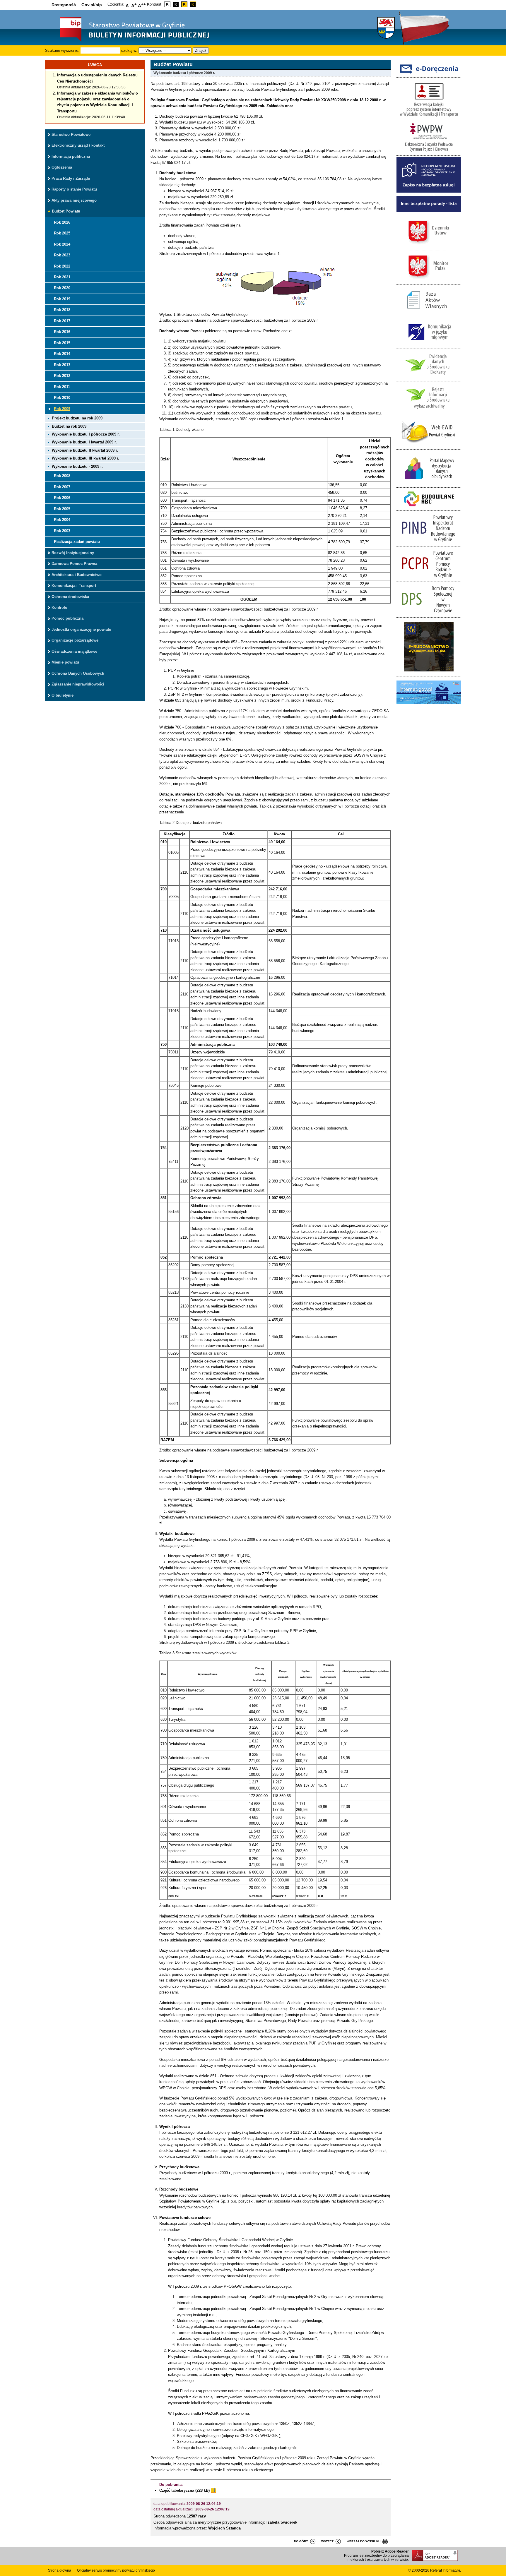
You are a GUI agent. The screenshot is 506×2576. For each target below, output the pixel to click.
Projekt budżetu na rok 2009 (77, 418)
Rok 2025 (62, 233)
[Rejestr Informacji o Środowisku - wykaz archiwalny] (429, 411)
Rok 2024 (62, 244)
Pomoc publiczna (67, 618)
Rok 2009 (62, 409)
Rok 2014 (62, 354)
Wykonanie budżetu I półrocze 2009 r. (86, 434)
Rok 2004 (62, 520)
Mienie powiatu (65, 662)
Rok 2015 (62, 343)
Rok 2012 (62, 376)
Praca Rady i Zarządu (71, 178)
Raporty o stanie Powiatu (74, 189)
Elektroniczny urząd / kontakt (78, 145)
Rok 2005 (62, 509)
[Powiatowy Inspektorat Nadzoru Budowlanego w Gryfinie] (429, 543)
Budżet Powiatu (66, 211)
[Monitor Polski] (429, 281)
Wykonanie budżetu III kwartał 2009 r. (86, 458)
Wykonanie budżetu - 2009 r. (77, 466)
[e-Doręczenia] (429, 74)
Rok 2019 (62, 299)
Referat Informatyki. (446, 2570)
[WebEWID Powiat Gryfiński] (429, 446)
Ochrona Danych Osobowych (78, 673)
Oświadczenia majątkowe (74, 651)
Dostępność (64, 5)
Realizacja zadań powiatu (77, 542)
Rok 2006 (62, 498)
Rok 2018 (62, 310)
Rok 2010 (62, 398)
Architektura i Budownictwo (77, 575)
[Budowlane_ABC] (429, 507)
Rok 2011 (62, 387)
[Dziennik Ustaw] (429, 246)
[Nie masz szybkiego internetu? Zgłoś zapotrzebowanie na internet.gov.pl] (429, 706)
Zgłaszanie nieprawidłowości (78, 684)
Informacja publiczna (71, 156)
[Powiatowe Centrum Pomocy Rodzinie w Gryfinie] (429, 579)
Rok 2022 (62, 266)
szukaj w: (129, 50)
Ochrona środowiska (70, 597)
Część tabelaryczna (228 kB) (185, 2490)
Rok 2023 (62, 255)
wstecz (327, 2541)
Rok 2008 (62, 476)
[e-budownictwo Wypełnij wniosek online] (429, 673)
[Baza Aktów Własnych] (429, 313)
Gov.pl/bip (92, 5)
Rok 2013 (62, 365)
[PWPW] (429, 152)
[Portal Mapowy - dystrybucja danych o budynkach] (429, 484)
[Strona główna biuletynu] (129, 41)
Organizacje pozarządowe (75, 640)
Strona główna (60, 2570)
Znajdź (201, 50)
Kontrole (59, 607)
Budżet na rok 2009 (69, 426)
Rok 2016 (62, 332)
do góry (301, 2541)
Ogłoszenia (62, 167)
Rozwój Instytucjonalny (73, 553)
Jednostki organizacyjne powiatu (81, 629)
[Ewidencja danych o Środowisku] (429, 378)
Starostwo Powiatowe (71, 134)
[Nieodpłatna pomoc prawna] (429, 191)
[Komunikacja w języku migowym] (429, 345)
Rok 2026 (62, 222)
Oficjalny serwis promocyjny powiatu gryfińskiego (116, 2570)
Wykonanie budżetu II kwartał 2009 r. (85, 450)
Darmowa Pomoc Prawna (74, 564)
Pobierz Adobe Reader (390, 2551)
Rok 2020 (62, 288)
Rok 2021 (62, 277)
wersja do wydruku (364, 2541)
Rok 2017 (62, 321)
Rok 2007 (62, 487)
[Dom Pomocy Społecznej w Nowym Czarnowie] (429, 614)
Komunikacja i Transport (74, 586)
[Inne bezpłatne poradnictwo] (429, 211)
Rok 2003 (62, 531)
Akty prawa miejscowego (74, 200)
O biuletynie (63, 695)
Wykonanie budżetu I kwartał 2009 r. (84, 442)
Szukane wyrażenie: (62, 50)
